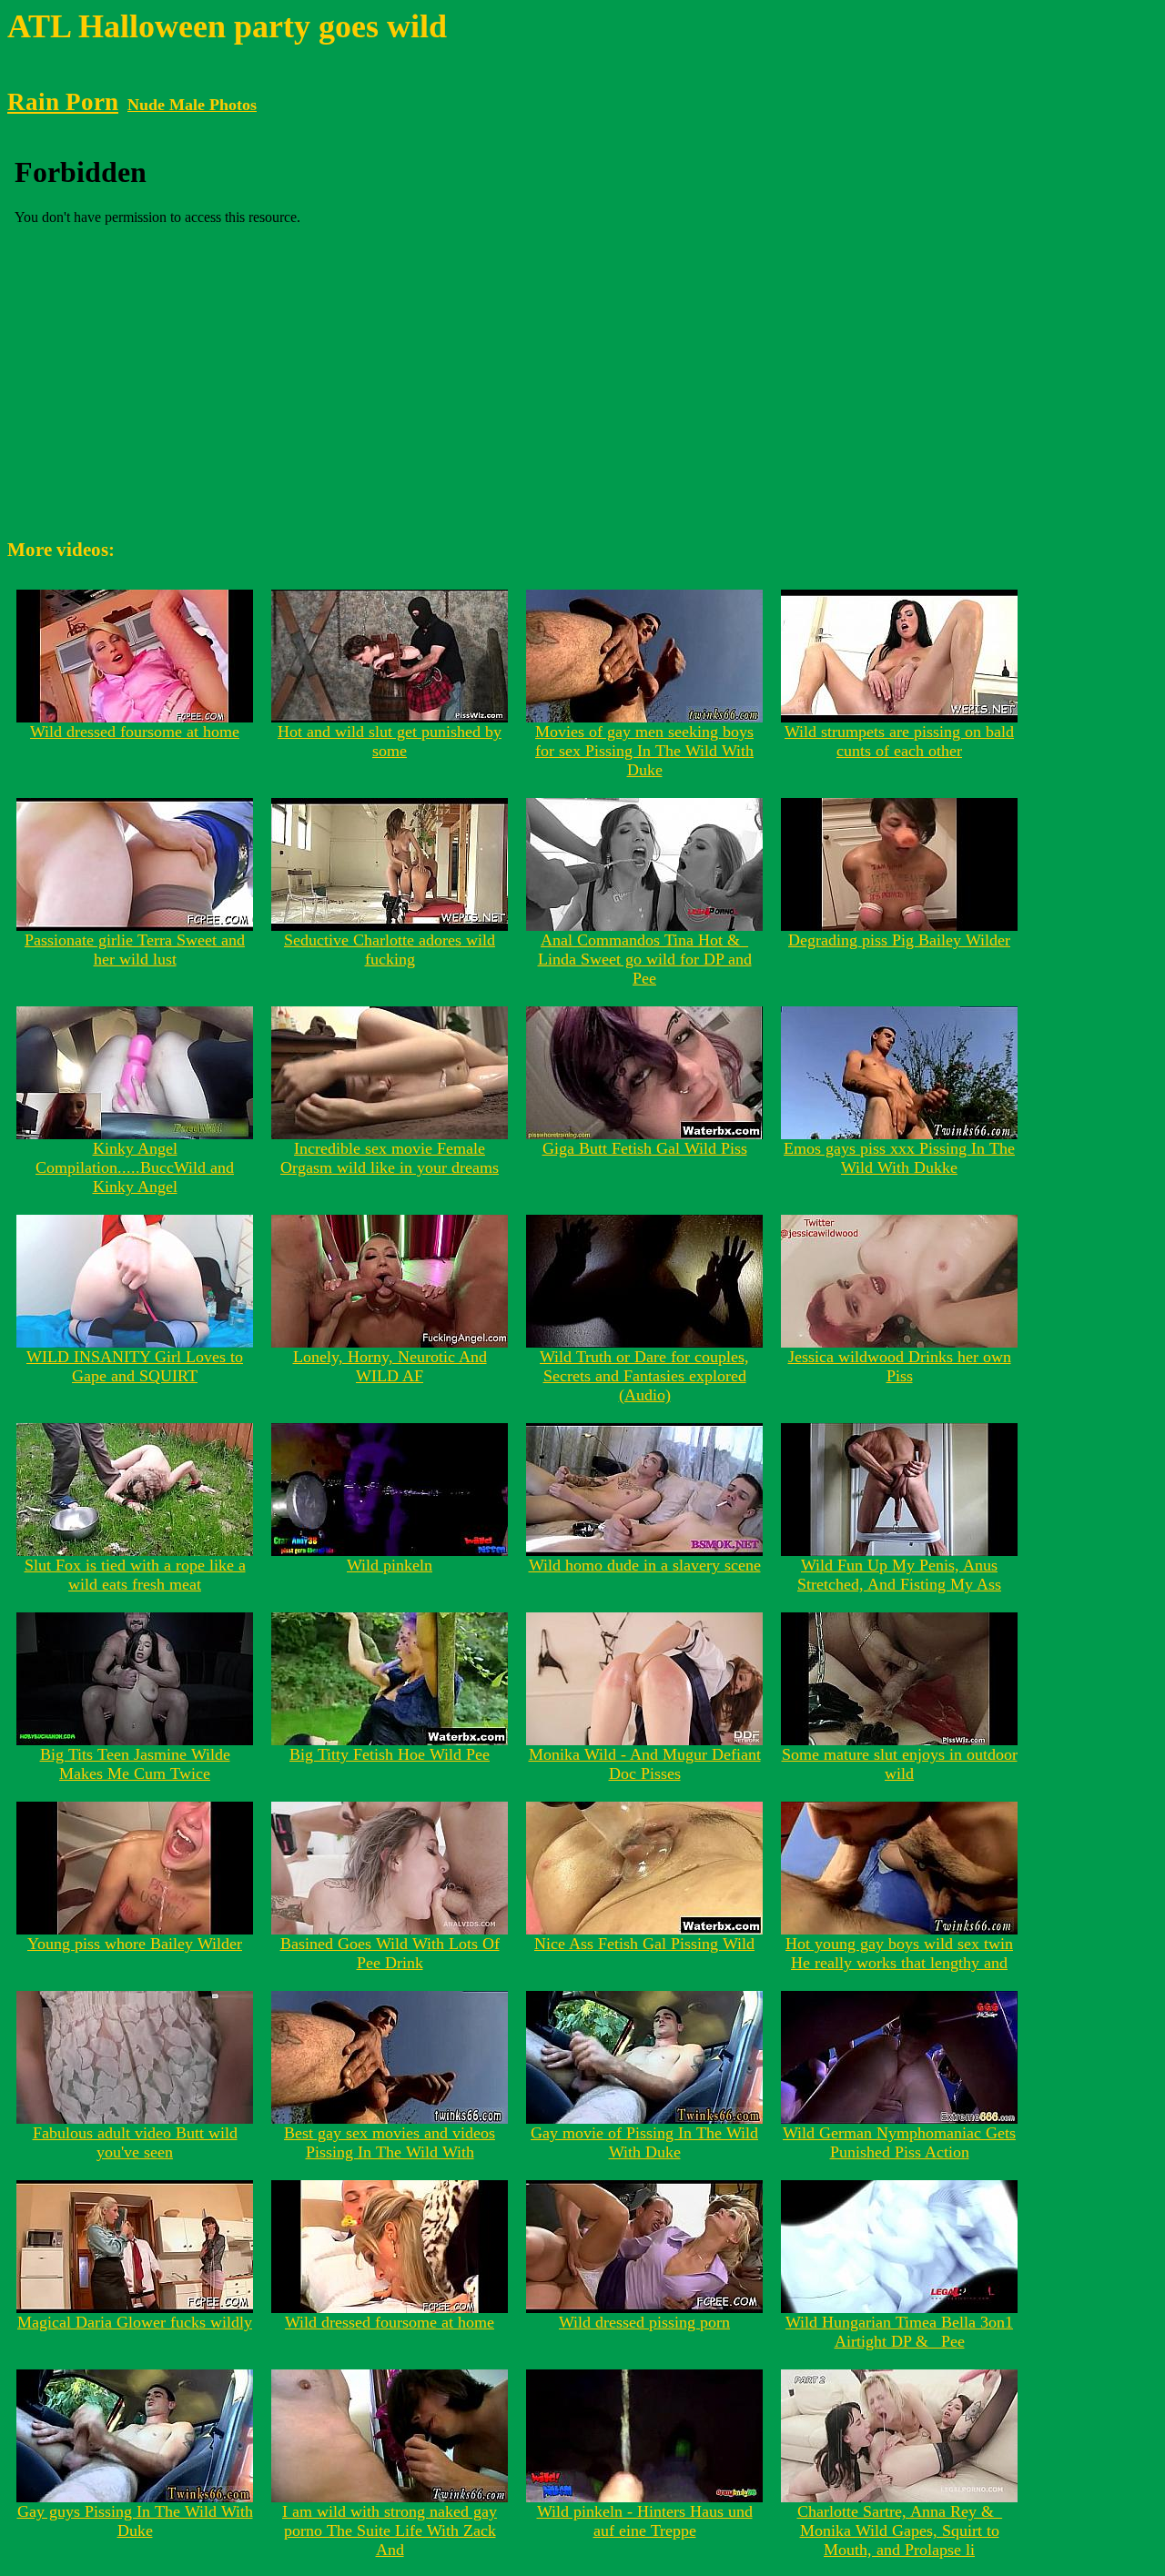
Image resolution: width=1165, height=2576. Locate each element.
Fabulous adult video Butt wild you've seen (135, 2142)
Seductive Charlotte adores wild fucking (390, 950)
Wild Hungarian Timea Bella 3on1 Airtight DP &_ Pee (899, 2332)
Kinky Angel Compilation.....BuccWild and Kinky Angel (135, 1167)
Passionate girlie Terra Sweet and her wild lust (135, 950)
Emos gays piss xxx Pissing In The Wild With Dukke (899, 1158)
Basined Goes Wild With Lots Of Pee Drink (390, 1953)
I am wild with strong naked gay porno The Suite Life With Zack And (390, 2531)
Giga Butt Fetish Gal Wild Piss (645, 1148)
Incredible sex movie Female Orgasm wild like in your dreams (390, 1158)
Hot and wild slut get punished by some (390, 741)
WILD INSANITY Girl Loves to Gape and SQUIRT (135, 1366)
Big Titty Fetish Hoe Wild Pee (390, 1754)
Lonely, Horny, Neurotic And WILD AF (390, 1366)
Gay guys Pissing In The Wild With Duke (135, 2521)
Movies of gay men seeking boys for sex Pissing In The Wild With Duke (644, 751)
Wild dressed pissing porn (644, 2322)
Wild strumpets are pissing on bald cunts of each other (899, 741)
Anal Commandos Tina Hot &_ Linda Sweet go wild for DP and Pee (645, 959)
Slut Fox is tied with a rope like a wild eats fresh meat (135, 1575)
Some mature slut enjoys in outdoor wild (900, 1764)
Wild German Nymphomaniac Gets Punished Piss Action (899, 2142)
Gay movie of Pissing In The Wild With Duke (644, 2142)
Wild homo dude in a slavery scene (645, 1565)
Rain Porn (63, 102)
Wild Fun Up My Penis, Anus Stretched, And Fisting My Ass (899, 1575)
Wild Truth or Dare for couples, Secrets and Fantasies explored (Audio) (644, 1376)
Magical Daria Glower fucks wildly (135, 2322)
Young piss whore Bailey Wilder (135, 1944)
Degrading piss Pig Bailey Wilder (899, 940)
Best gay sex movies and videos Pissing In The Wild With (390, 2142)
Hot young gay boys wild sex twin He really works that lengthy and (899, 1953)
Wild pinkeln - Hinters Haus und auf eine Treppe (645, 2521)
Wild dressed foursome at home (135, 732)
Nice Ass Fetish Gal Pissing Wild (644, 1944)
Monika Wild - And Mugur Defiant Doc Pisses (645, 1764)
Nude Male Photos (192, 105)
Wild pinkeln (390, 1565)
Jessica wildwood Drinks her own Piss (900, 1366)
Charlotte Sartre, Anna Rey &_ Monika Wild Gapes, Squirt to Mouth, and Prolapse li (900, 2531)
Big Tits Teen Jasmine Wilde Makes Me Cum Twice (135, 1764)
